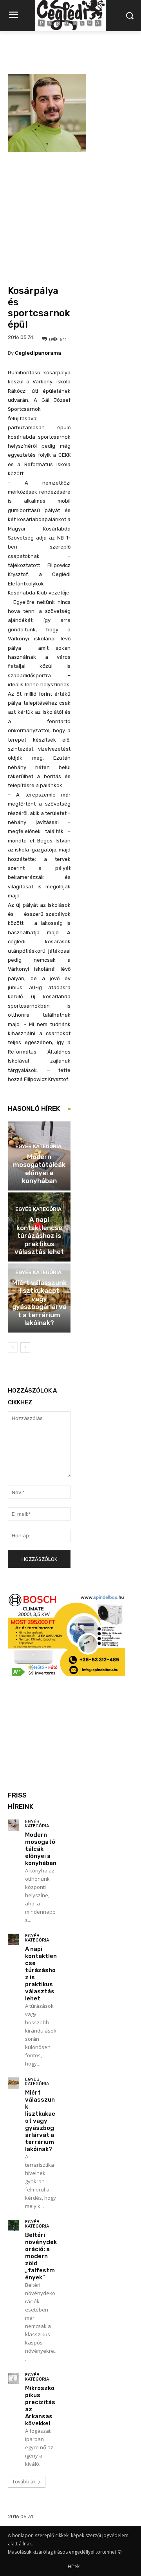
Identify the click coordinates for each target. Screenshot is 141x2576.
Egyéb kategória (38, 1146)
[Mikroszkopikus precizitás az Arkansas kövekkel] (14, 2378)
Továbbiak (24, 2482)
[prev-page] (13, 1347)
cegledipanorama (38, 353)
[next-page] (25, 1347)
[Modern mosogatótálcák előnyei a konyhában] (14, 1825)
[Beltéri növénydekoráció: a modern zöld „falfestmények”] (14, 2225)
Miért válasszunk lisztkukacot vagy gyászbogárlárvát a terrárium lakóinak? (39, 1303)
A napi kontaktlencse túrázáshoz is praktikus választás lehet (39, 1236)
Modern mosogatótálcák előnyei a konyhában (39, 1169)
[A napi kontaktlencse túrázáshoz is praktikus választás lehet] (14, 1939)
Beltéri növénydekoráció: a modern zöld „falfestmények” (41, 2256)
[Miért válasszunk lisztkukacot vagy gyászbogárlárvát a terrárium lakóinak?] (14, 2083)
